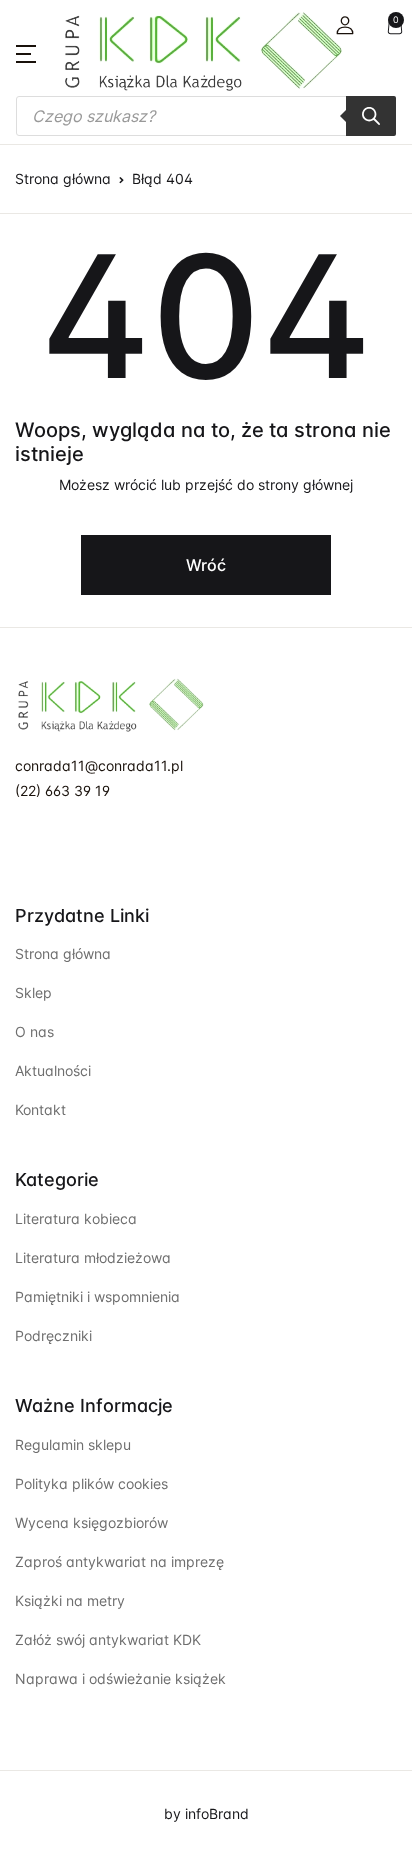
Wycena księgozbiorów (91, 1522)
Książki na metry (70, 1600)
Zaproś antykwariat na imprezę (119, 1561)
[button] (345, 25)
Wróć (206, 565)
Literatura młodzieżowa (93, 1257)
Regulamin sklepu (73, 1444)
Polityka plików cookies (91, 1483)
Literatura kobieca (76, 1218)
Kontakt (40, 1109)
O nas (34, 1031)
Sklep (33, 992)
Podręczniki (53, 1335)
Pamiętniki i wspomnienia (97, 1296)
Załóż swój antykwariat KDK (108, 1639)
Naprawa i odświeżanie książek (120, 1678)
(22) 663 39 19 (62, 790)
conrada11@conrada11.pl (99, 765)
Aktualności (53, 1070)
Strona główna (63, 178)
